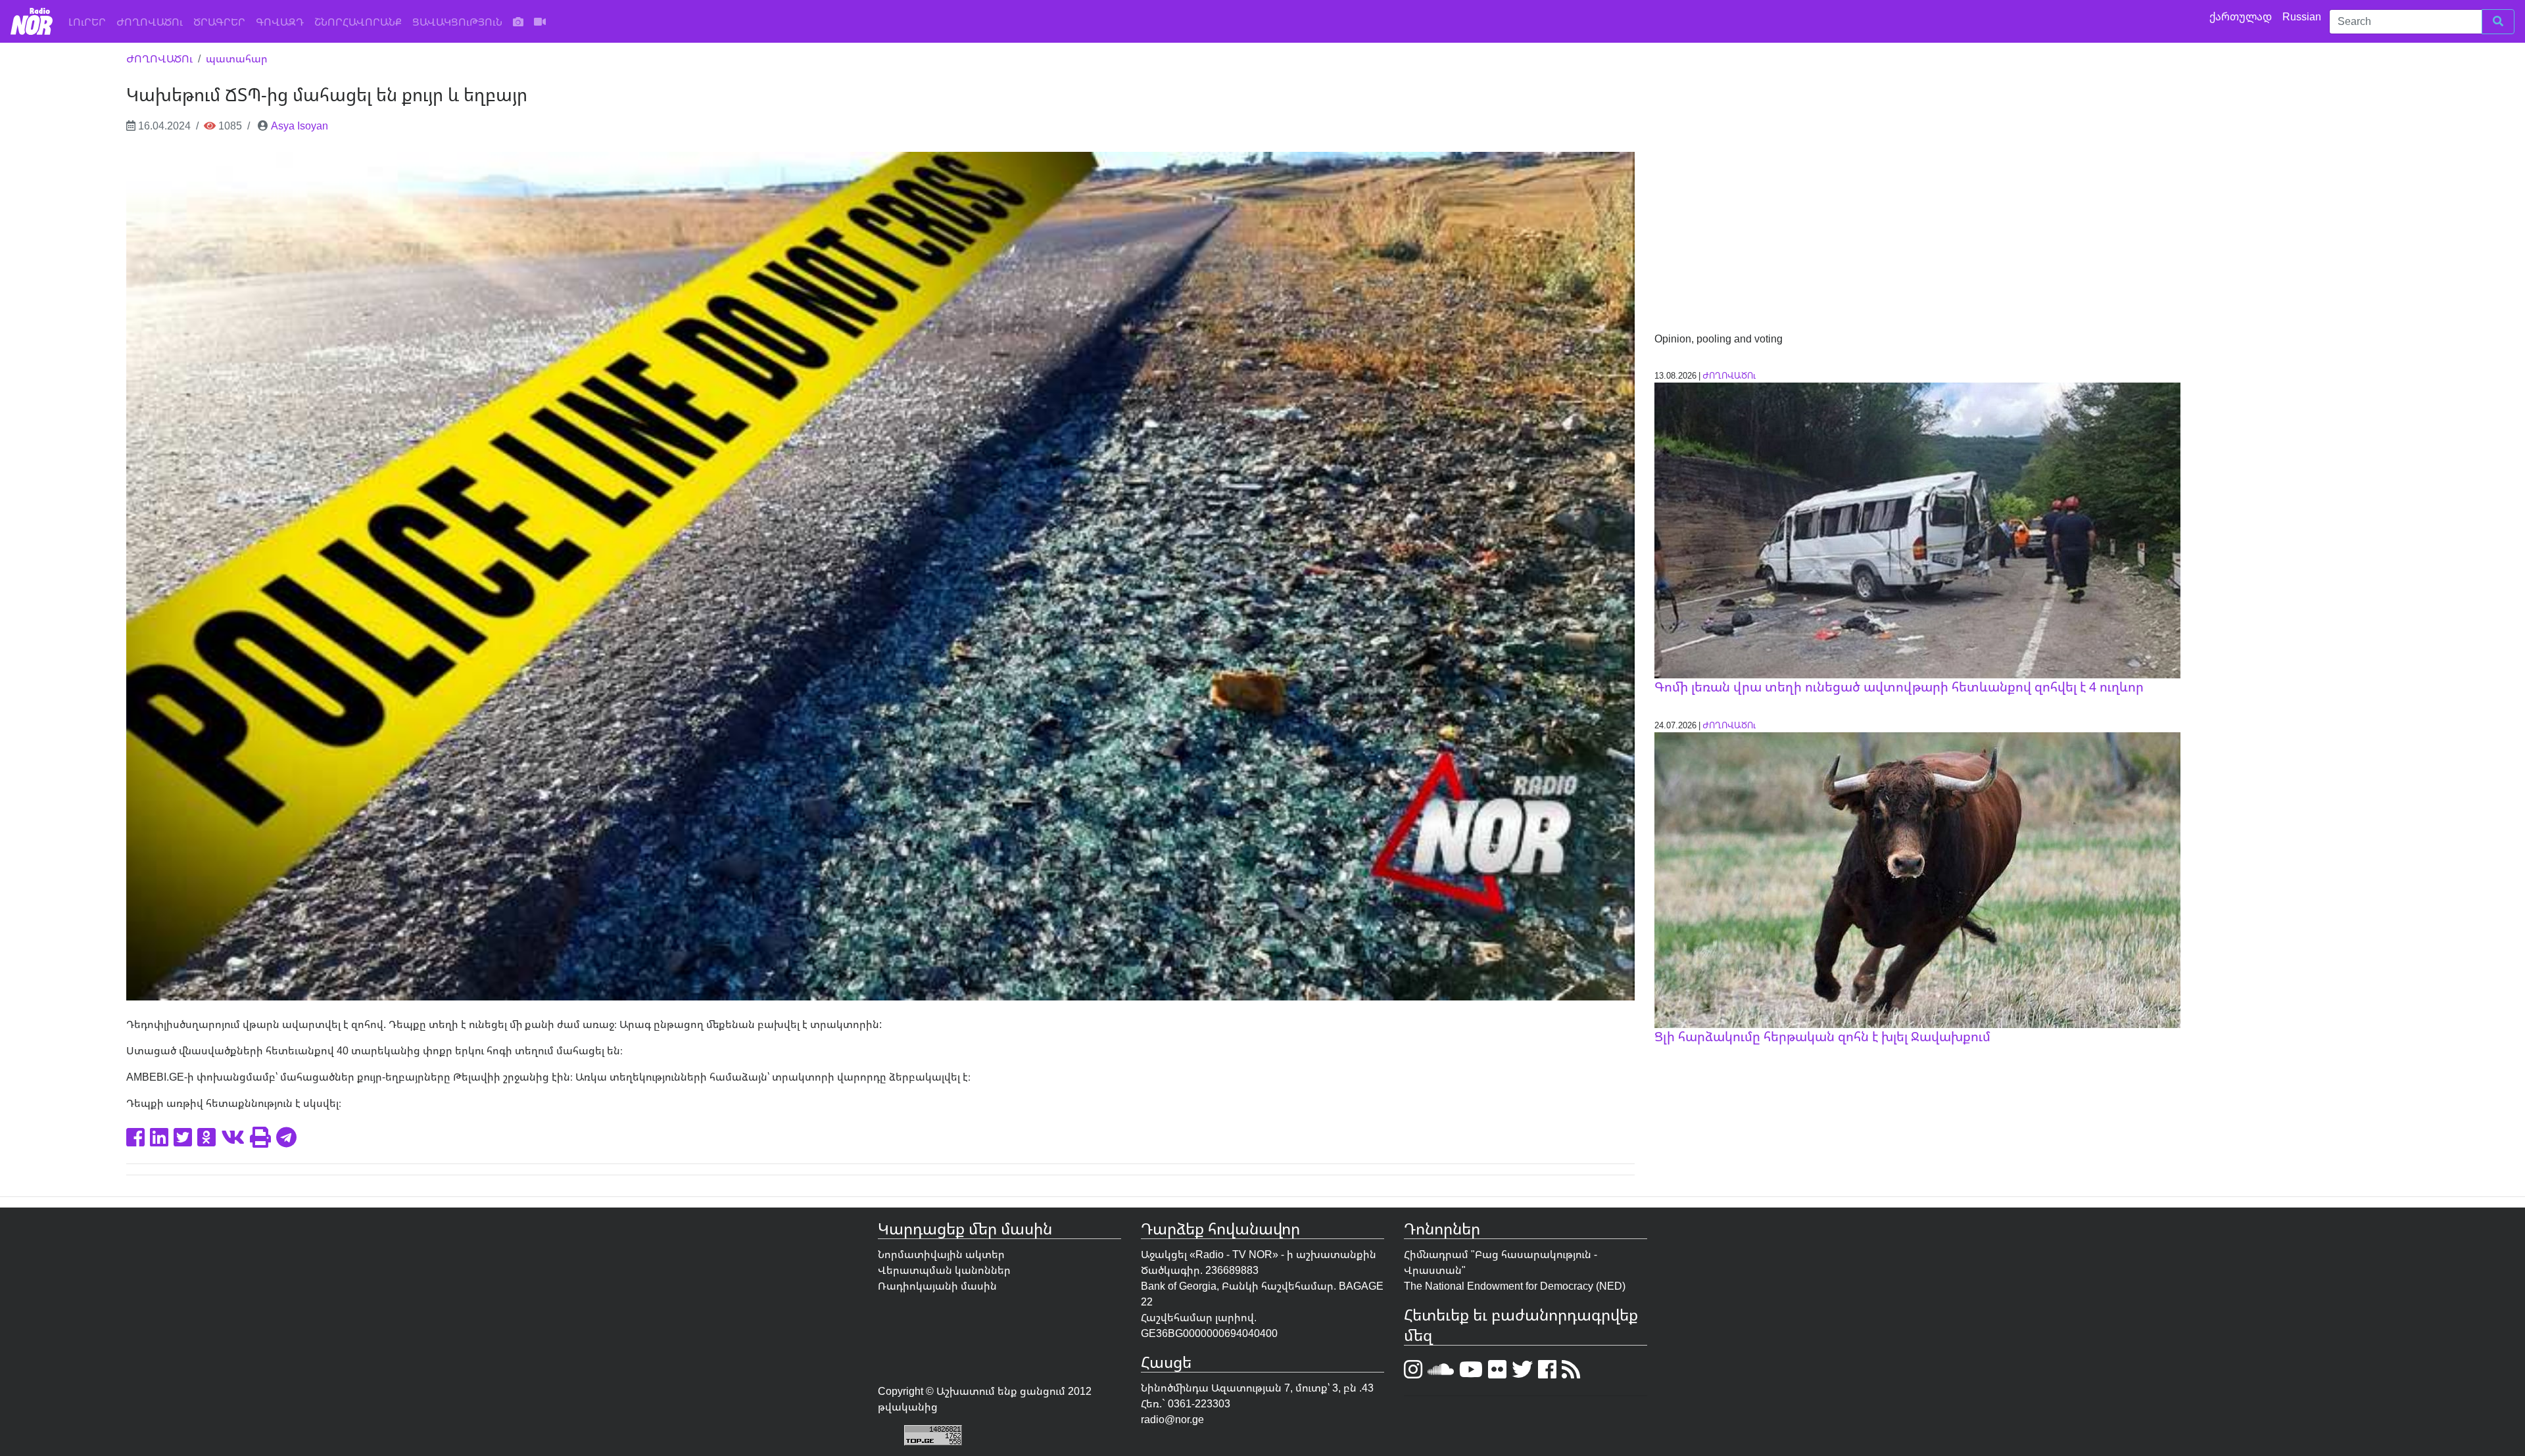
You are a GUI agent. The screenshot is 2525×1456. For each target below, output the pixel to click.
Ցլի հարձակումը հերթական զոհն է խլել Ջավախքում (1822, 1036)
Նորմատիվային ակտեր (941, 1254)
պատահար (237, 59)
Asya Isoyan (300, 126)
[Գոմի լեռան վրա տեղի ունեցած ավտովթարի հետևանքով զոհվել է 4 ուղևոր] (1917, 529)
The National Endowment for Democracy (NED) (1515, 1286)
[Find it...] (2498, 22)
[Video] (540, 22)
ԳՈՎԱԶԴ (280, 22)
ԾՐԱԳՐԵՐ (219, 22)
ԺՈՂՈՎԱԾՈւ (150, 22)
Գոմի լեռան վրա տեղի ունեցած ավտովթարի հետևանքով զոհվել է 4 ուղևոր (1899, 687)
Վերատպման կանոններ (944, 1270)
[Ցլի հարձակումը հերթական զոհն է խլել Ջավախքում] (1917, 879)
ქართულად (2242, 16)
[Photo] (518, 22)
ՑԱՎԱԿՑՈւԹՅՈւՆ (457, 22)
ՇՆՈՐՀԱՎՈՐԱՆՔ (358, 22)
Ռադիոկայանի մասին (937, 1286)
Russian (2303, 16)
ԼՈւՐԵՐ (90, 21)
